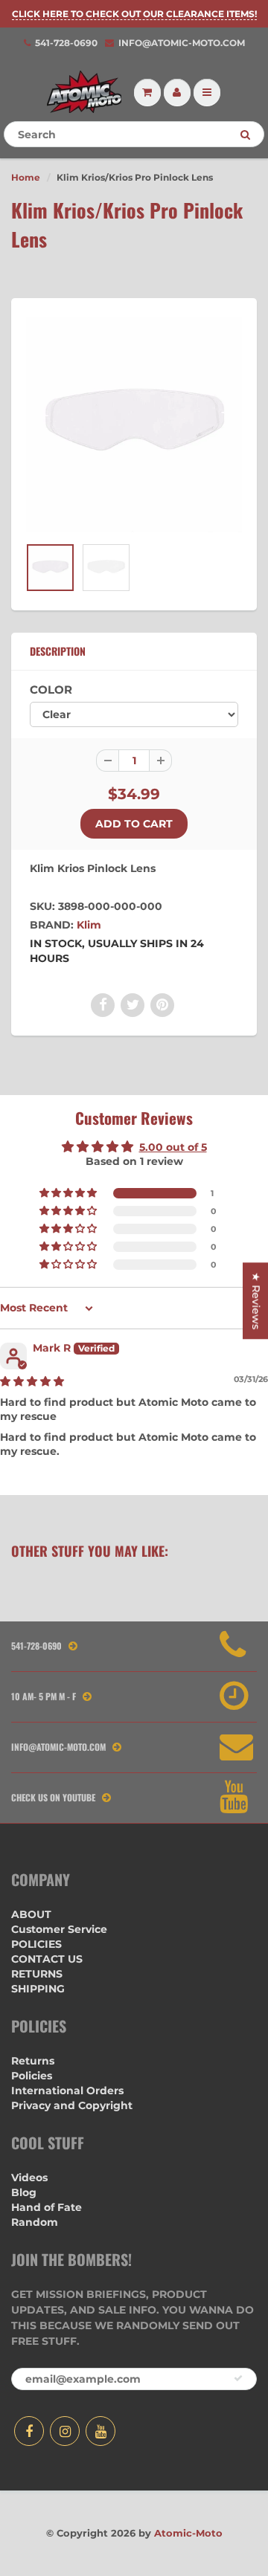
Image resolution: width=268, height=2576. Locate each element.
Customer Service (59, 1929)
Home (26, 177)
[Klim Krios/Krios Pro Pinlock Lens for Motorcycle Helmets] (134, 425)
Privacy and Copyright (72, 2105)
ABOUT (31, 1914)
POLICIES (36, 1944)
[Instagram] (65, 2431)
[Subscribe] (238, 2378)
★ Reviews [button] (256, 1301)
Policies (32, 2076)
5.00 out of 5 (173, 1147)
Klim (89, 925)
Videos (29, 2178)
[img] (32, 1381)
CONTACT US (47, 1959)
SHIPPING (38, 1989)
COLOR (51, 690)
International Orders (67, 2091)
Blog (24, 2192)
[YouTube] (100, 2431)
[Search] (245, 135)
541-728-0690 (66, 43)
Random (35, 2222)
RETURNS (37, 1974)
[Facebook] (29, 2431)
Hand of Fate (47, 2207)
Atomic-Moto (188, 2533)
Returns (33, 2061)
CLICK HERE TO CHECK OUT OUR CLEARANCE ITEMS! (134, 14)
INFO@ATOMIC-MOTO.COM (182, 43)
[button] (69, 1193)
